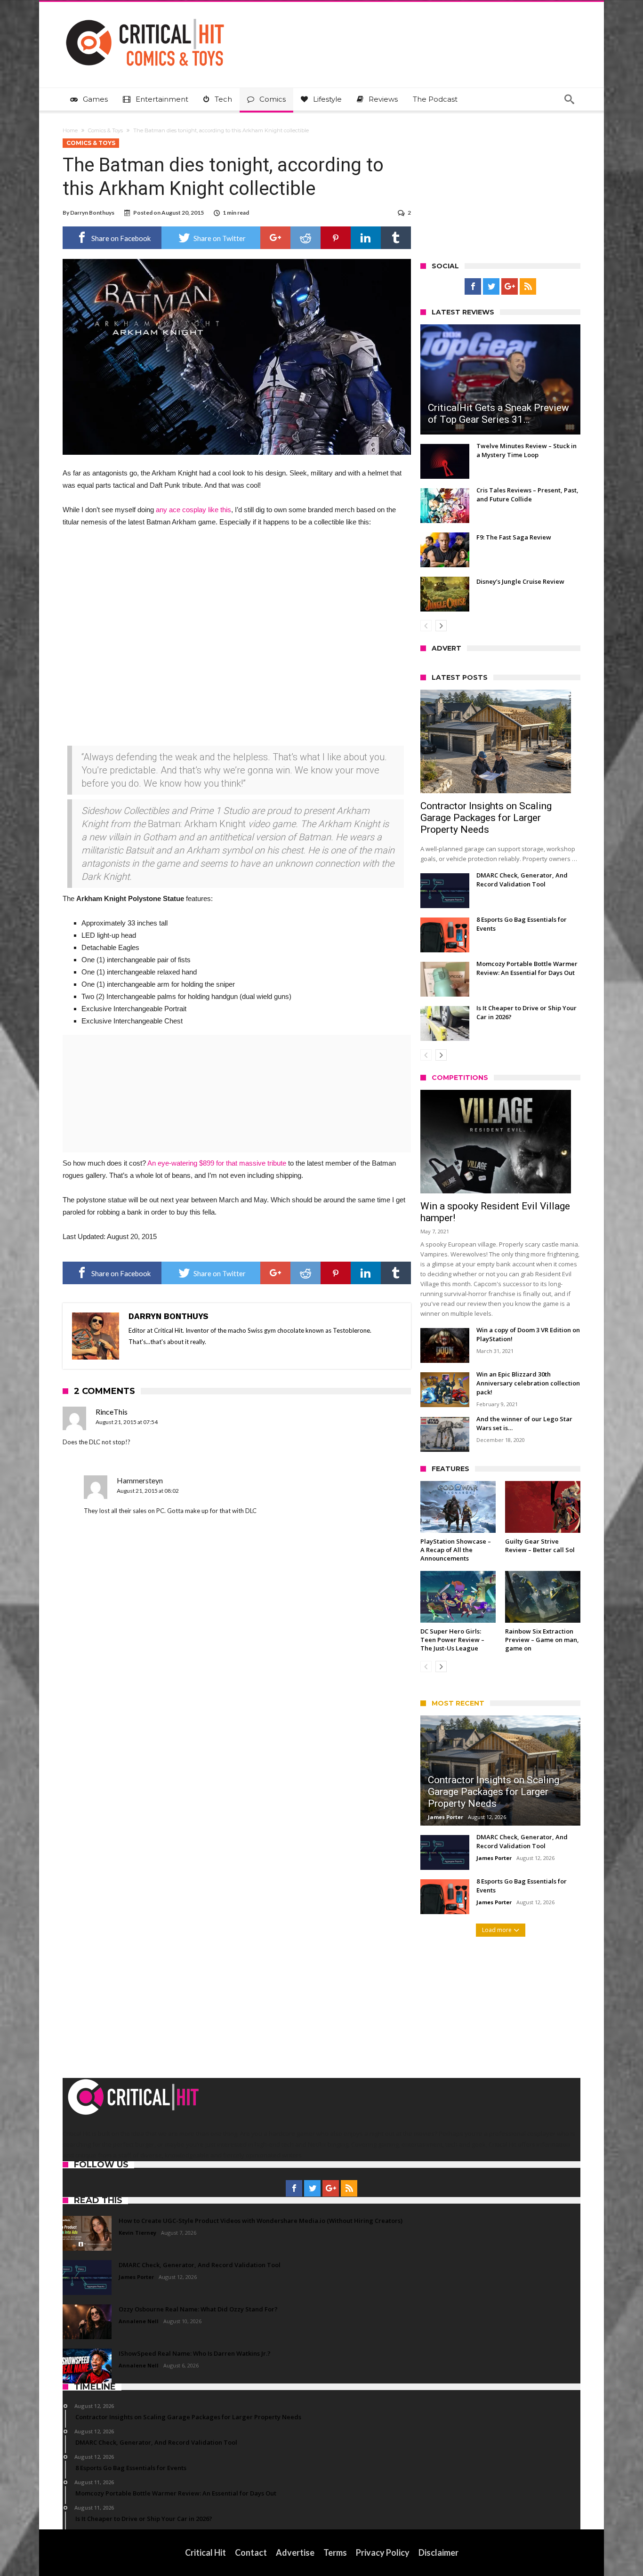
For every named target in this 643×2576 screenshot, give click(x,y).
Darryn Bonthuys (92, 213)
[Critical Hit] (145, 16)
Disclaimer (438, 2552)
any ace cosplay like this (193, 510)
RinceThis (112, 1412)
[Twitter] (491, 287)
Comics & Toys (105, 130)
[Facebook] (473, 287)
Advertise (295, 2552)
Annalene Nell (139, 2321)
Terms (335, 2552)
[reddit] (305, 238)
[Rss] (528, 287)
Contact (251, 2552)
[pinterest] (336, 238)
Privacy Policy (383, 2552)
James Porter (446, 1817)
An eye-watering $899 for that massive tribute (217, 1163)
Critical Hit (205, 2552)
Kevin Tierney (137, 2233)
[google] (275, 238)
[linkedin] (366, 238)
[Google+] (510, 287)
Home (70, 130)
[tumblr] (396, 238)
